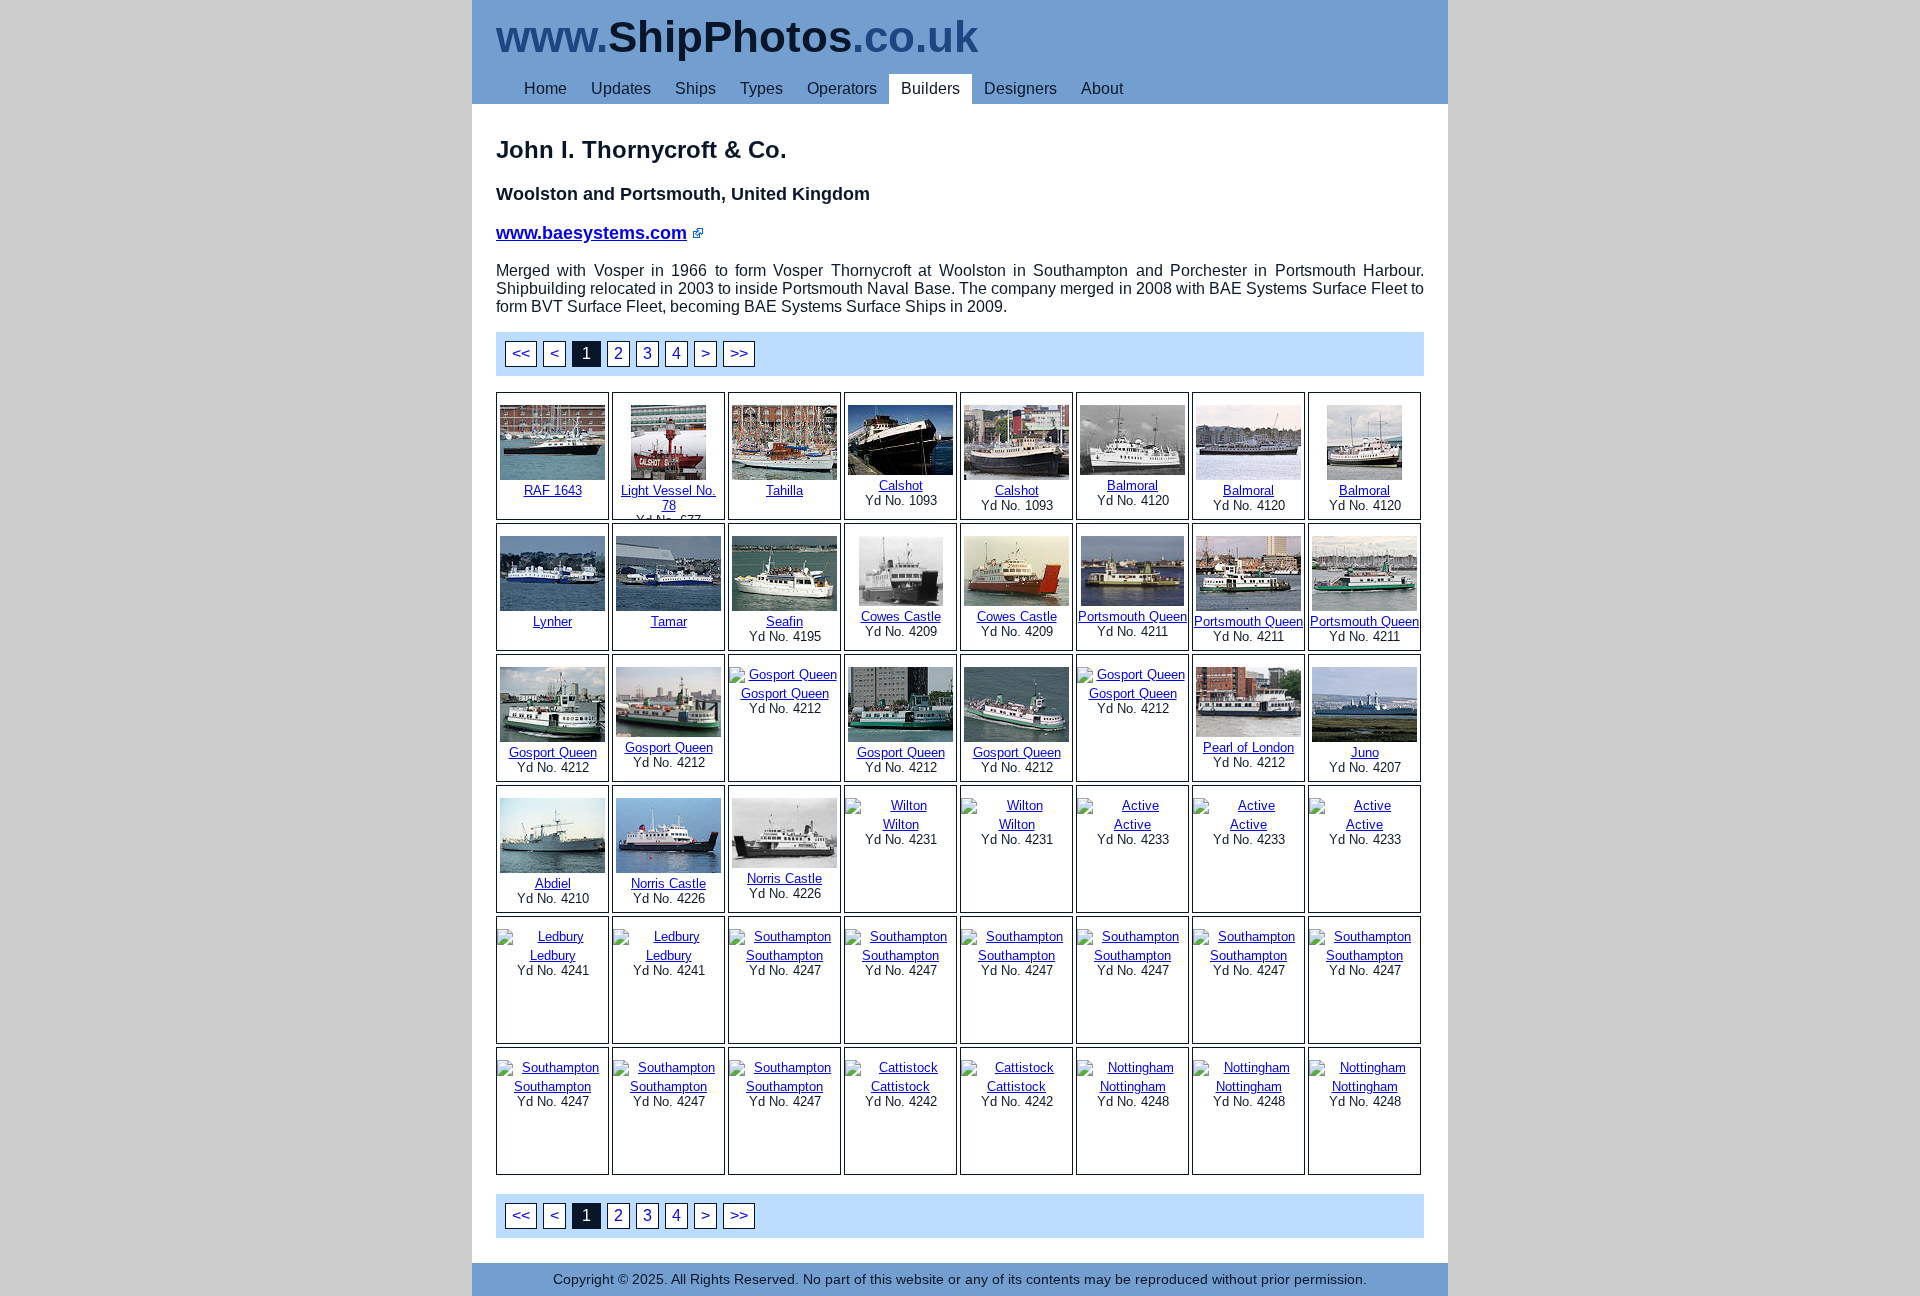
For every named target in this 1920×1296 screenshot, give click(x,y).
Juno (1365, 752)
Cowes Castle (901, 616)
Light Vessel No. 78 (668, 498)
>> (739, 353)
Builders (930, 88)
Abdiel (553, 883)
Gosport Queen (553, 752)
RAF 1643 (553, 490)
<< (521, 353)
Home (545, 88)
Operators (842, 88)
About (1102, 88)
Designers (1020, 88)
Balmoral (1132, 485)
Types (761, 88)
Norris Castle (668, 883)
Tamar (669, 621)
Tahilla (784, 490)
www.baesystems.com (591, 233)
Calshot (901, 485)
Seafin (784, 621)
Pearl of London (1248, 747)
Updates (621, 88)
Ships (695, 88)
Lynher (552, 621)
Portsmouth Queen (1132, 616)
